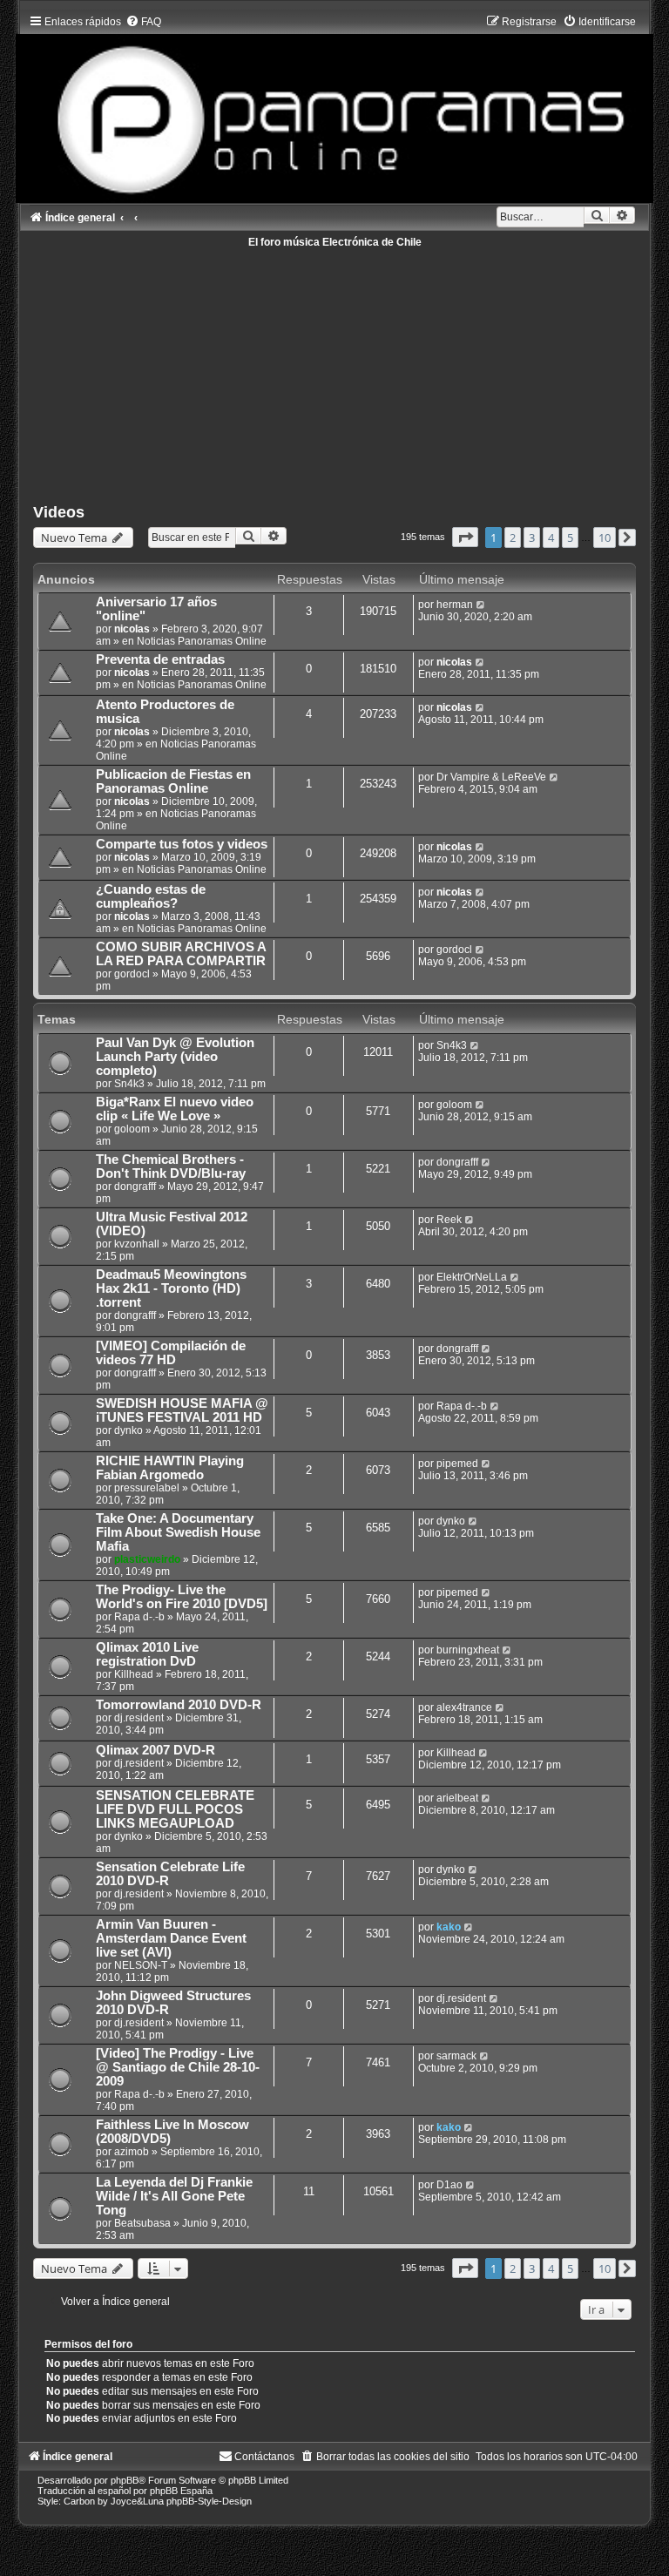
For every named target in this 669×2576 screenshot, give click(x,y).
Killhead (134, 1674)
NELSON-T (141, 1965)
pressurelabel (147, 1488)
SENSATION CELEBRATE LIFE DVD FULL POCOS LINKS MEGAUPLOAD (175, 1809)
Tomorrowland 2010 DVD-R (179, 1705)
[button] (465, 537)
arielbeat (457, 1798)
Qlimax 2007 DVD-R (155, 1750)
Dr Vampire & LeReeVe (491, 777)
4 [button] (551, 538)
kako (449, 1927)
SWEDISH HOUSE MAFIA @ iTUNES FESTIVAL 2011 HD (182, 1410)
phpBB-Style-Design (209, 2501)
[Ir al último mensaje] (481, 605)
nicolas (132, 629)
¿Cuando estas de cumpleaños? (151, 896)
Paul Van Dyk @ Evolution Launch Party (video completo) (175, 1057)
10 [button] (605, 538)
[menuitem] (143, 22)
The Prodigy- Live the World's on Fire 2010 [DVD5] (182, 1597)
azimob (132, 2152)
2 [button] (513, 538)
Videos (59, 512)
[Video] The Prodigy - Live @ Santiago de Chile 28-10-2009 (178, 2067)
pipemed (457, 1464)
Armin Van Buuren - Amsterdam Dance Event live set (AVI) (171, 1938)
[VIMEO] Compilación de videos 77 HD (171, 1353)
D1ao (449, 2185)
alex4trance (464, 1707)
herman (455, 605)
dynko (128, 1430)
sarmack (456, 2056)
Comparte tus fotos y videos (182, 844)
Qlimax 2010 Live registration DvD (147, 1654)
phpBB (125, 2480)
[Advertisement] (334, 369)
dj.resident (139, 1718)
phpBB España (181, 2491)
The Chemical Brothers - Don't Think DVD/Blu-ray (171, 1166)
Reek (449, 1220)
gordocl (132, 974)
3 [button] (532, 538)
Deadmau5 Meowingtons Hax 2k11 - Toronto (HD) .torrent (171, 1288)
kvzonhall (137, 1244)
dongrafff (135, 1187)
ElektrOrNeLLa (472, 1277)
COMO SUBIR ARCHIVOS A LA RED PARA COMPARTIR (181, 954)
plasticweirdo (147, 1559)
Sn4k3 (129, 1084)
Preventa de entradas (160, 659)
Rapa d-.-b (462, 1406)
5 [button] (570, 538)
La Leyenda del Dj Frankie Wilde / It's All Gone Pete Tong (174, 2196)
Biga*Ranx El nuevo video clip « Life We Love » (175, 1109)
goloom (132, 1129)
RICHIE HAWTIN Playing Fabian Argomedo (170, 1468)
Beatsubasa (142, 2223)
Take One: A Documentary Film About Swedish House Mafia (178, 1532)
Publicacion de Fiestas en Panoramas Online (173, 781)
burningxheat (468, 1650)
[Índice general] (334, 105)
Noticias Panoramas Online (202, 641)
